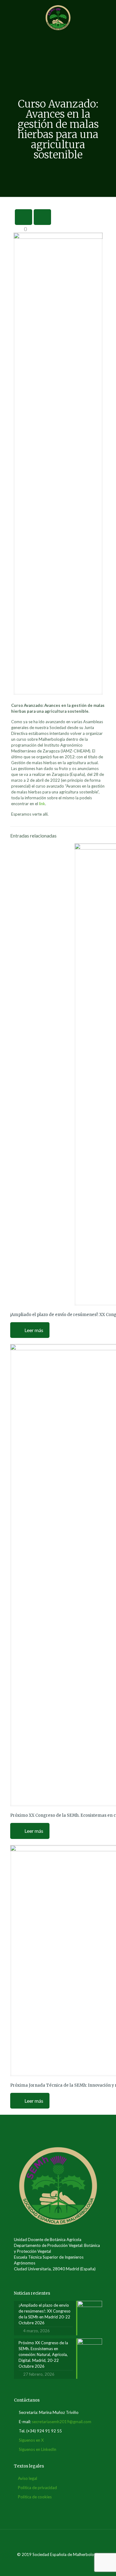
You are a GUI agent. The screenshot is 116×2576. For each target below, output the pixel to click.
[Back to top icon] (58, 2542)
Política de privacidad (37, 2488)
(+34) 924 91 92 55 (44, 2431)
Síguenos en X (31, 2440)
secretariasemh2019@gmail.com (62, 2422)
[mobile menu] (108, 12)
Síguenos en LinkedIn (38, 2449)
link (42, 804)
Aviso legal (28, 2478)
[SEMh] (58, 17)
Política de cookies (35, 2497)
